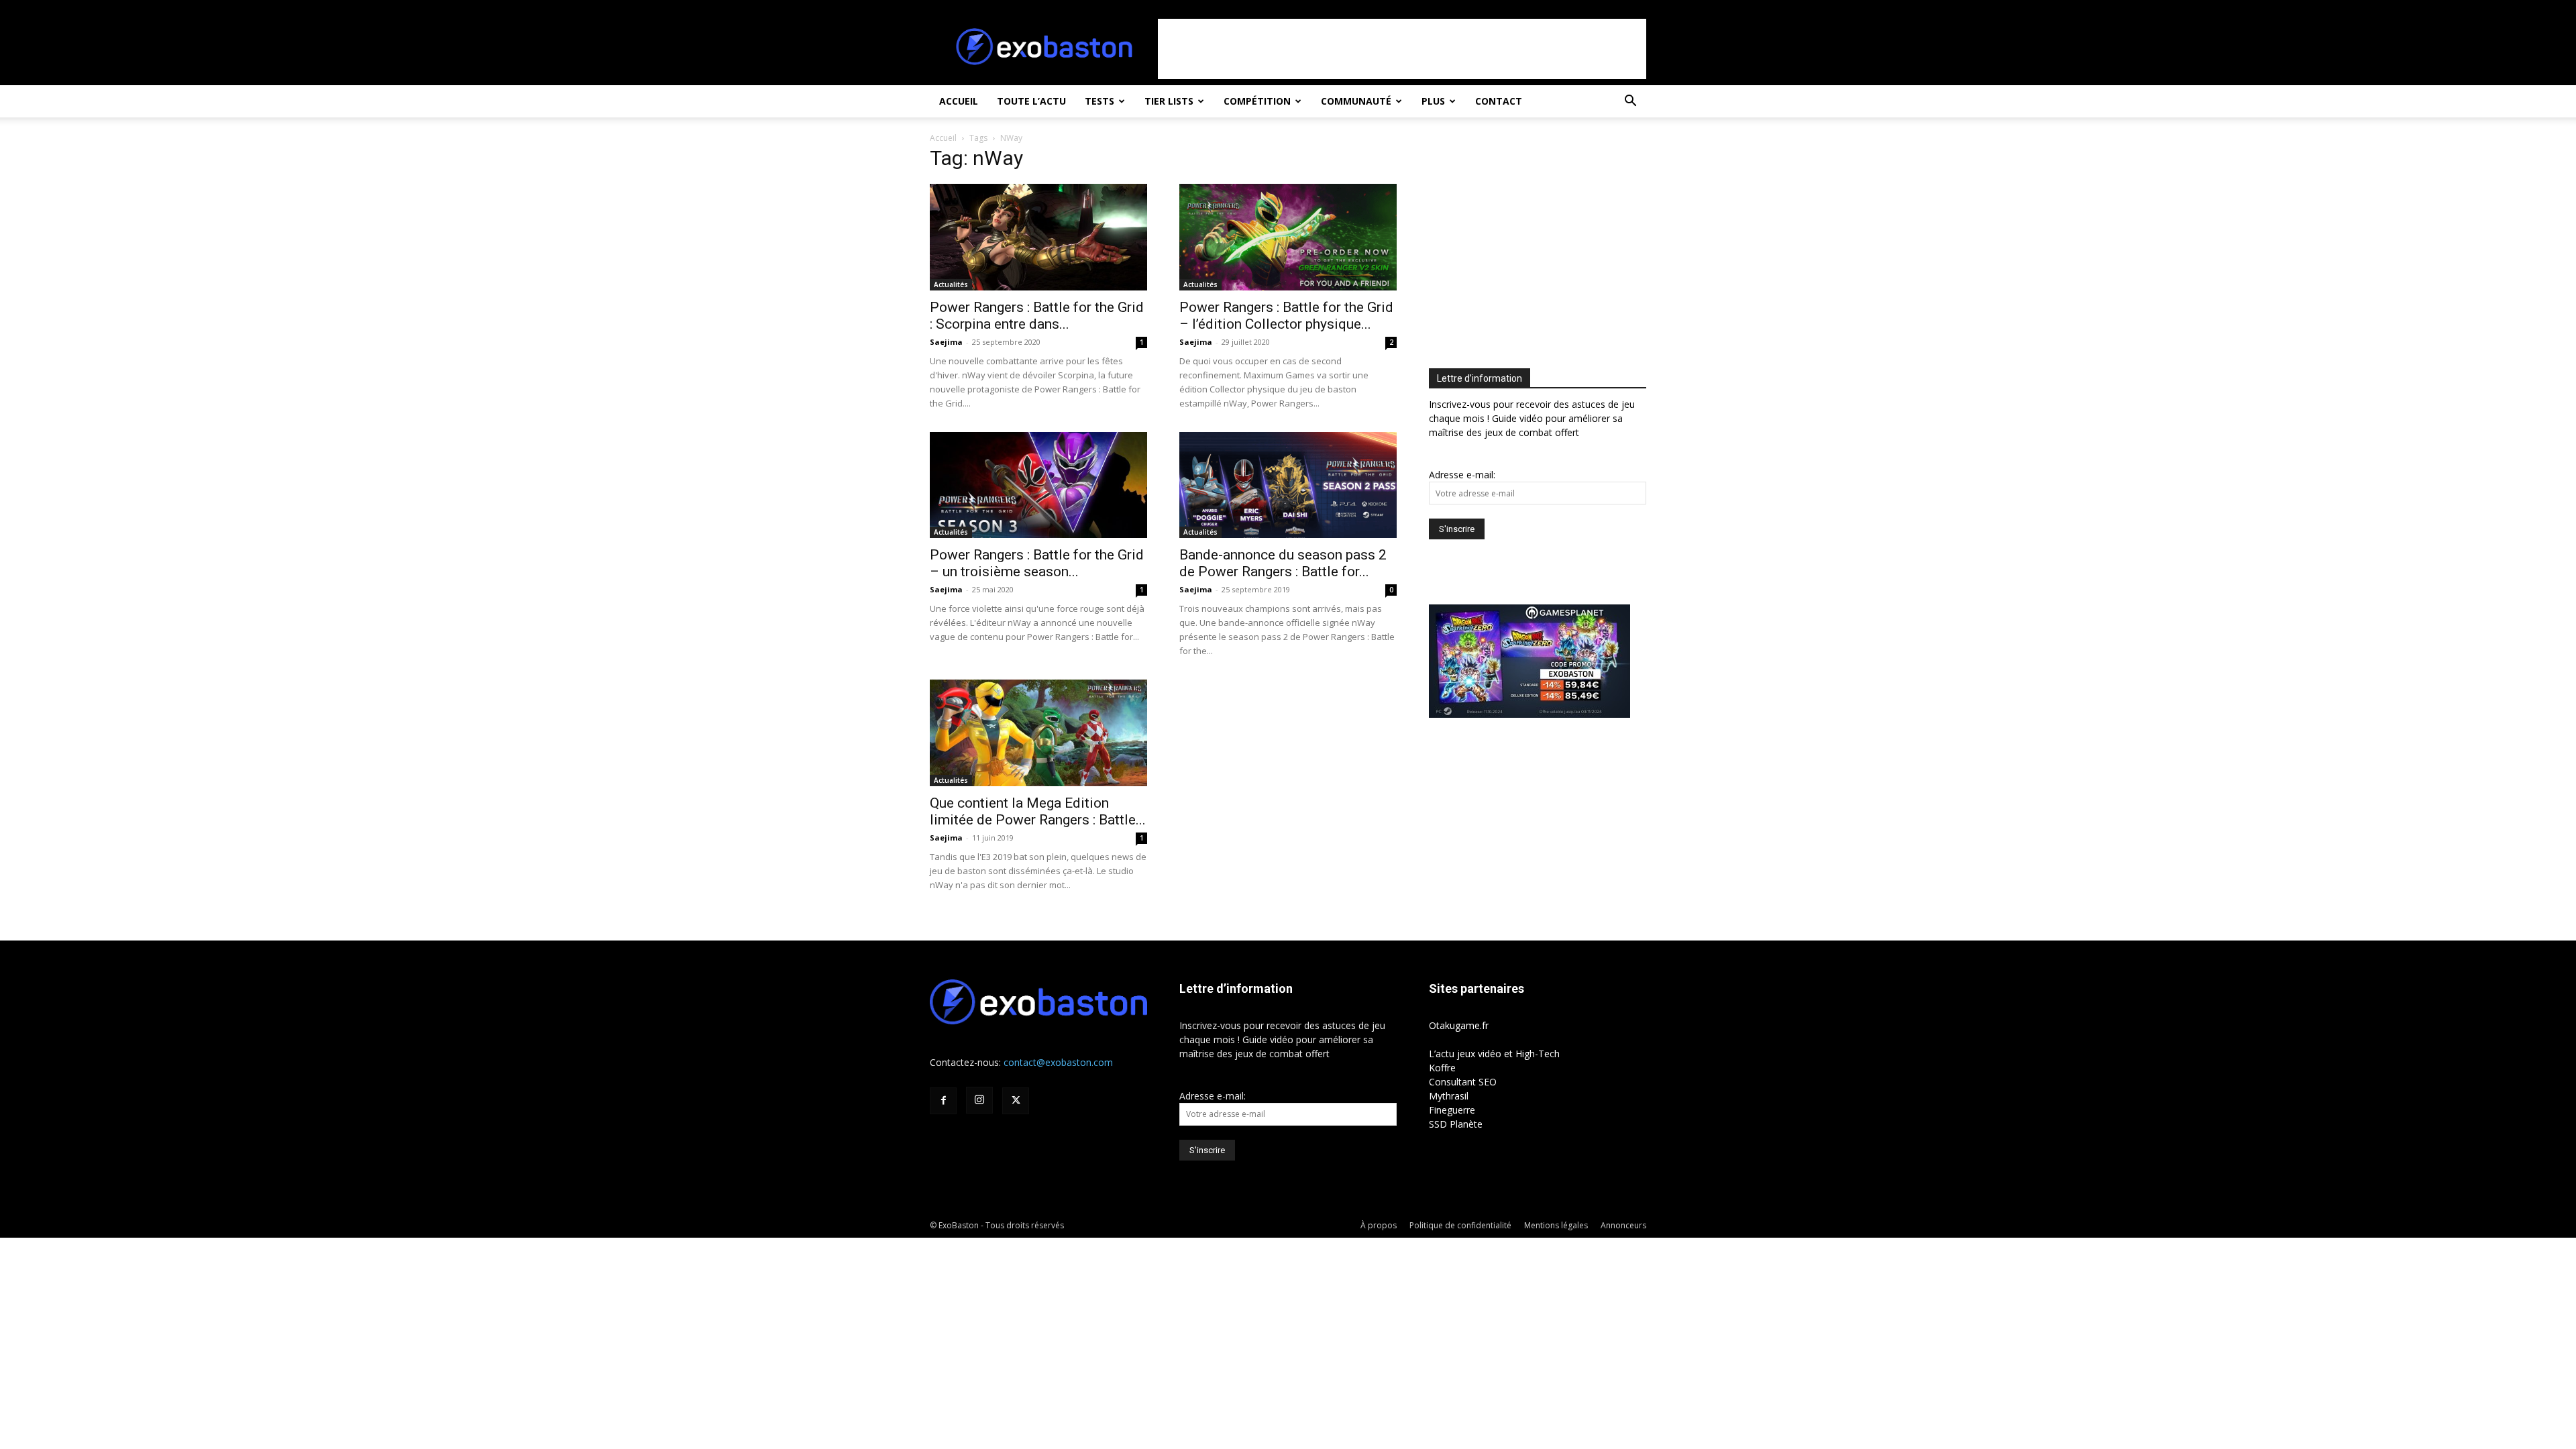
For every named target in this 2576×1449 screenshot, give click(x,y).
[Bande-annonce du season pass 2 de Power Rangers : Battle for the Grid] (1288, 485)
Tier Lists (1169, 101)
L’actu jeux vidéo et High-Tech (1494, 1054)
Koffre (1442, 1068)
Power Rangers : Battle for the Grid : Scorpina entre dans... (1037, 316)
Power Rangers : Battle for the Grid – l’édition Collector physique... (1286, 316)
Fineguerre (1452, 1110)
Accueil (959, 101)
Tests (1099, 101)
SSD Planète (1456, 1124)
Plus (1433, 101)
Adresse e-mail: (1462, 475)
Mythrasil (1449, 1096)
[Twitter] (1016, 1101)
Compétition (1257, 101)
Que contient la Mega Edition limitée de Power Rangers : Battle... (1038, 811)
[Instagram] (979, 1100)
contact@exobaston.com (1058, 1062)
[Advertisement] (1402, 49)
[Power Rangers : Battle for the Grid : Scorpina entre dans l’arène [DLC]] (1038, 237)
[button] (1630, 102)
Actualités (951, 284)
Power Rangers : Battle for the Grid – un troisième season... (1037, 563)
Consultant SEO (1463, 1082)
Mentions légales (1556, 1225)
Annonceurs (1623, 1225)
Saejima (946, 342)
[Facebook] (943, 1101)
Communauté (1356, 101)
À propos (1379, 1225)
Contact (1499, 101)
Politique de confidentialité (1460, 1225)
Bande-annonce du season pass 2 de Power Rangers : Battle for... (1283, 563)
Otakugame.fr (1459, 1025)
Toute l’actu (1031, 101)
